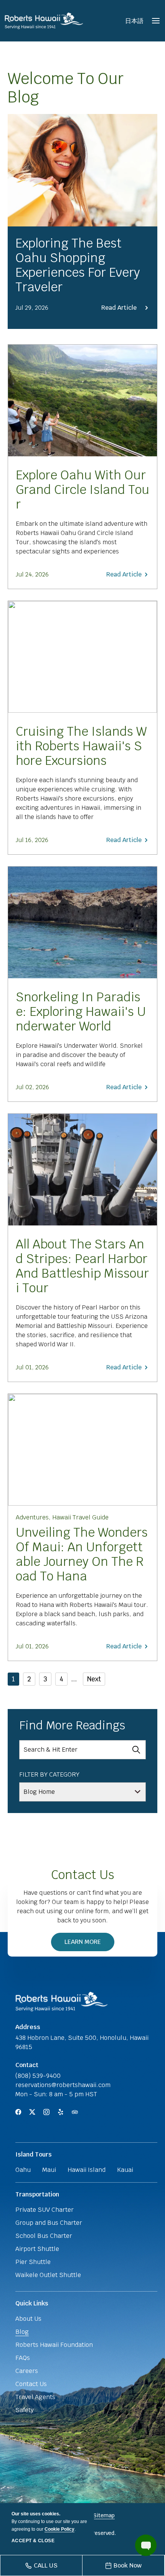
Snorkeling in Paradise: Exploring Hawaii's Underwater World (81, 1012)
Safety (25, 2410)
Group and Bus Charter (49, 2223)
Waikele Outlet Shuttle (48, 2275)
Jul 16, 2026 (32, 840)
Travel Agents (35, 2397)
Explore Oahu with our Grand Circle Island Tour (82, 490)
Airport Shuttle (37, 2249)
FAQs (23, 2358)
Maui (49, 2170)
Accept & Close (33, 2541)
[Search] (136, 1750)
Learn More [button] (87, 1944)
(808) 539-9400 (38, 2076)
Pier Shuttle (33, 2262)
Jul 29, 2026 (32, 308)
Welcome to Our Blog (66, 88)
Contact (27, 2065)
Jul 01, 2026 (32, 1367)
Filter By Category (49, 1774)
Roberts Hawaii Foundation (54, 2345)
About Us (28, 2319)
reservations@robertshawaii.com (63, 2085)
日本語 (134, 21)
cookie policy (59, 2529)
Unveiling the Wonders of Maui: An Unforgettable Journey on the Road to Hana (82, 1554)
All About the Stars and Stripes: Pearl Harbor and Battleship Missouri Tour (82, 1266)
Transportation (37, 2194)
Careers (27, 2371)
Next (94, 1679)
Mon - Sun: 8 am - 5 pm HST (56, 2094)
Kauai (125, 2170)
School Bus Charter (44, 2236)
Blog (22, 2332)
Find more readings (72, 1726)
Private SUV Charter (45, 2210)
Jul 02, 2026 (32, 1087)
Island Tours (34, 2154)
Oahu (23, 2170)
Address (28, 2027)
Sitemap (104, 2515)
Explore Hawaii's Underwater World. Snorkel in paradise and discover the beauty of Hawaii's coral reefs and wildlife (79, 1055)
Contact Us (83, 1875)
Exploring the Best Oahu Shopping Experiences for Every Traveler (78, 265)
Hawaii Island (87, 2170)
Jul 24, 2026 (32, 574)
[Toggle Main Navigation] (156, 21)
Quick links (32, 2303)
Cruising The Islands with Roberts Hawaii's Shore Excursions (81, 746)
